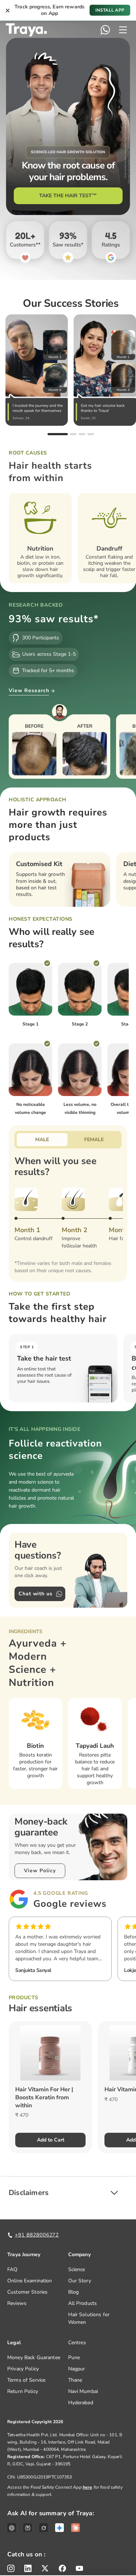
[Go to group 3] (82, 434)
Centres (77, 2343)
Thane (75, 2380)
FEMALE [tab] (94, 1140)
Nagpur (77, 2369)
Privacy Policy (23, 2369)
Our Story (80, 2281)
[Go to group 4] (91, 434)
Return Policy (23, 2391)
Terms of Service (26, 2380)
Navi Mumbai (83, 2391)
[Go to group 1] (58, 434)
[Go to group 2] (73, 434)
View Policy (40, 1871)
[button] (68, 2193)
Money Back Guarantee (34, 2357)
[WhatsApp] (105, 30)
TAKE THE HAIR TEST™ (68, 196)
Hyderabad (81, 2403)
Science (77, 2269)
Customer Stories (27, 2292)
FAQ (12, 2269)
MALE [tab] (42, 1140)
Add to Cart (51, 2140)
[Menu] (123, 30)
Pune (74, 2357)
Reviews (17, 2303)
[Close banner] (8, 10)
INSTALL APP (110, 10)
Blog (74, 2292)
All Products (83, 2303)
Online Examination (30, 2281)
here (88, 2487)
